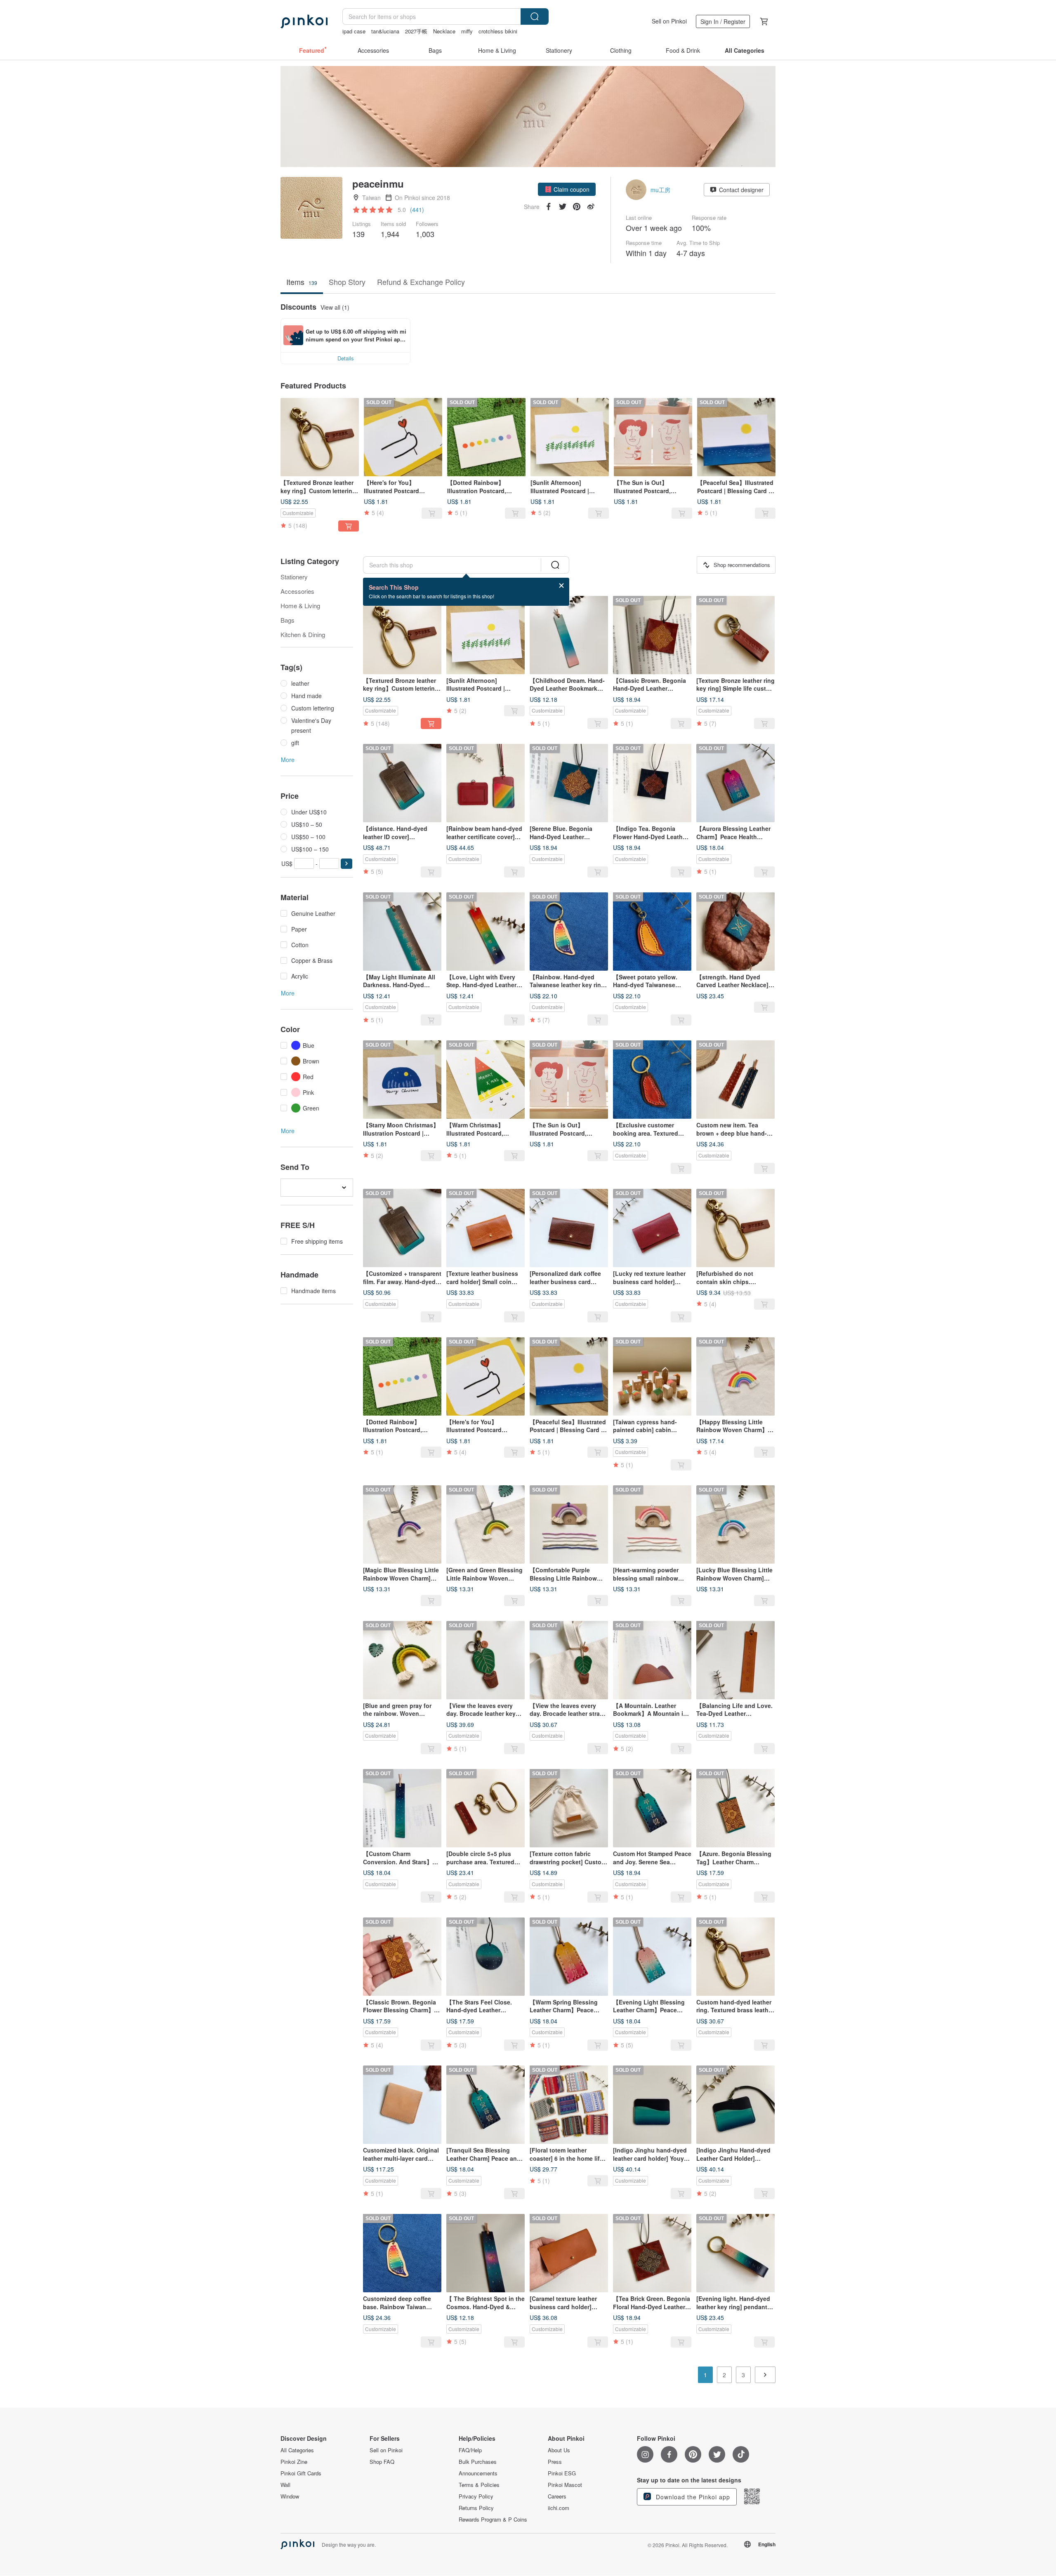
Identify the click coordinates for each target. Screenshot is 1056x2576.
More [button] (288, 760)
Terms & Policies (479, 2485)
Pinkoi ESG (562, 2473)
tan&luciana (385, 31)
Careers (557, 2496)
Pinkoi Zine (294, 2462)
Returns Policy (476, 2508)
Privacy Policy (476, 2496)
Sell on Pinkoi (669, 21)
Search (535, 16)
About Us (559, 2450)
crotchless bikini (498, 31)
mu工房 (660, 190)
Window (290, 2496)
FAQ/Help (470, 2450)
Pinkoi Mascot (565, 2485)
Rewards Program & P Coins (493, 2520)
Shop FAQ (382, 2462)
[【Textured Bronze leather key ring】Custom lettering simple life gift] (320, 437)
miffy (467, 31)
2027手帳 (416, 31)
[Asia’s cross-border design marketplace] (304, 21)
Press (555, 2462)
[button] (567, 189)
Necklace (444, 31)
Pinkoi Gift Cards (301, 2473)
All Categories (297, 2450)
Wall (285, 2485)
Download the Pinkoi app (692, 2497)
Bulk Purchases (478, 2462)
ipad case (354, 31)
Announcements (478, 2473)
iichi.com (559, 2508)
